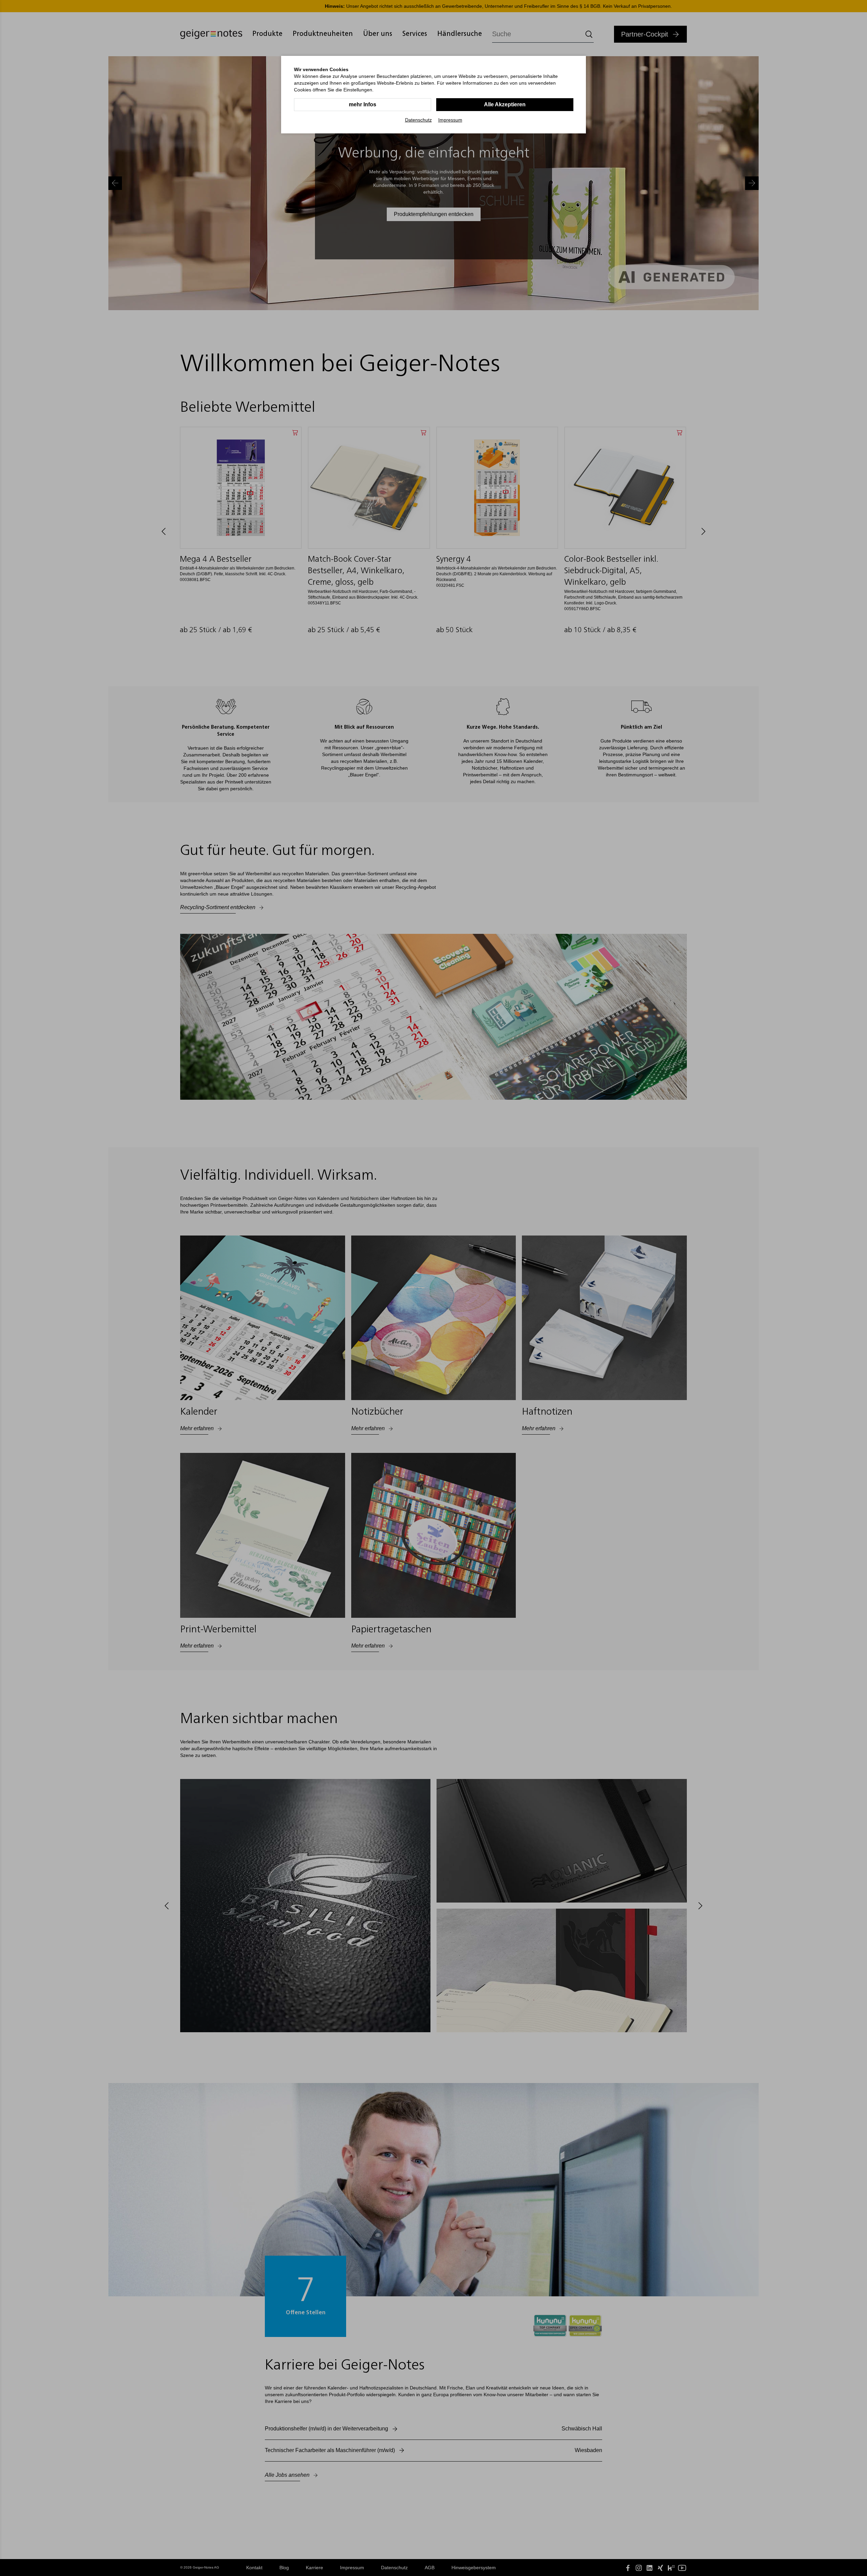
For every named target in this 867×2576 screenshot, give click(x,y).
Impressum (450, 120)
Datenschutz (418, 120)
